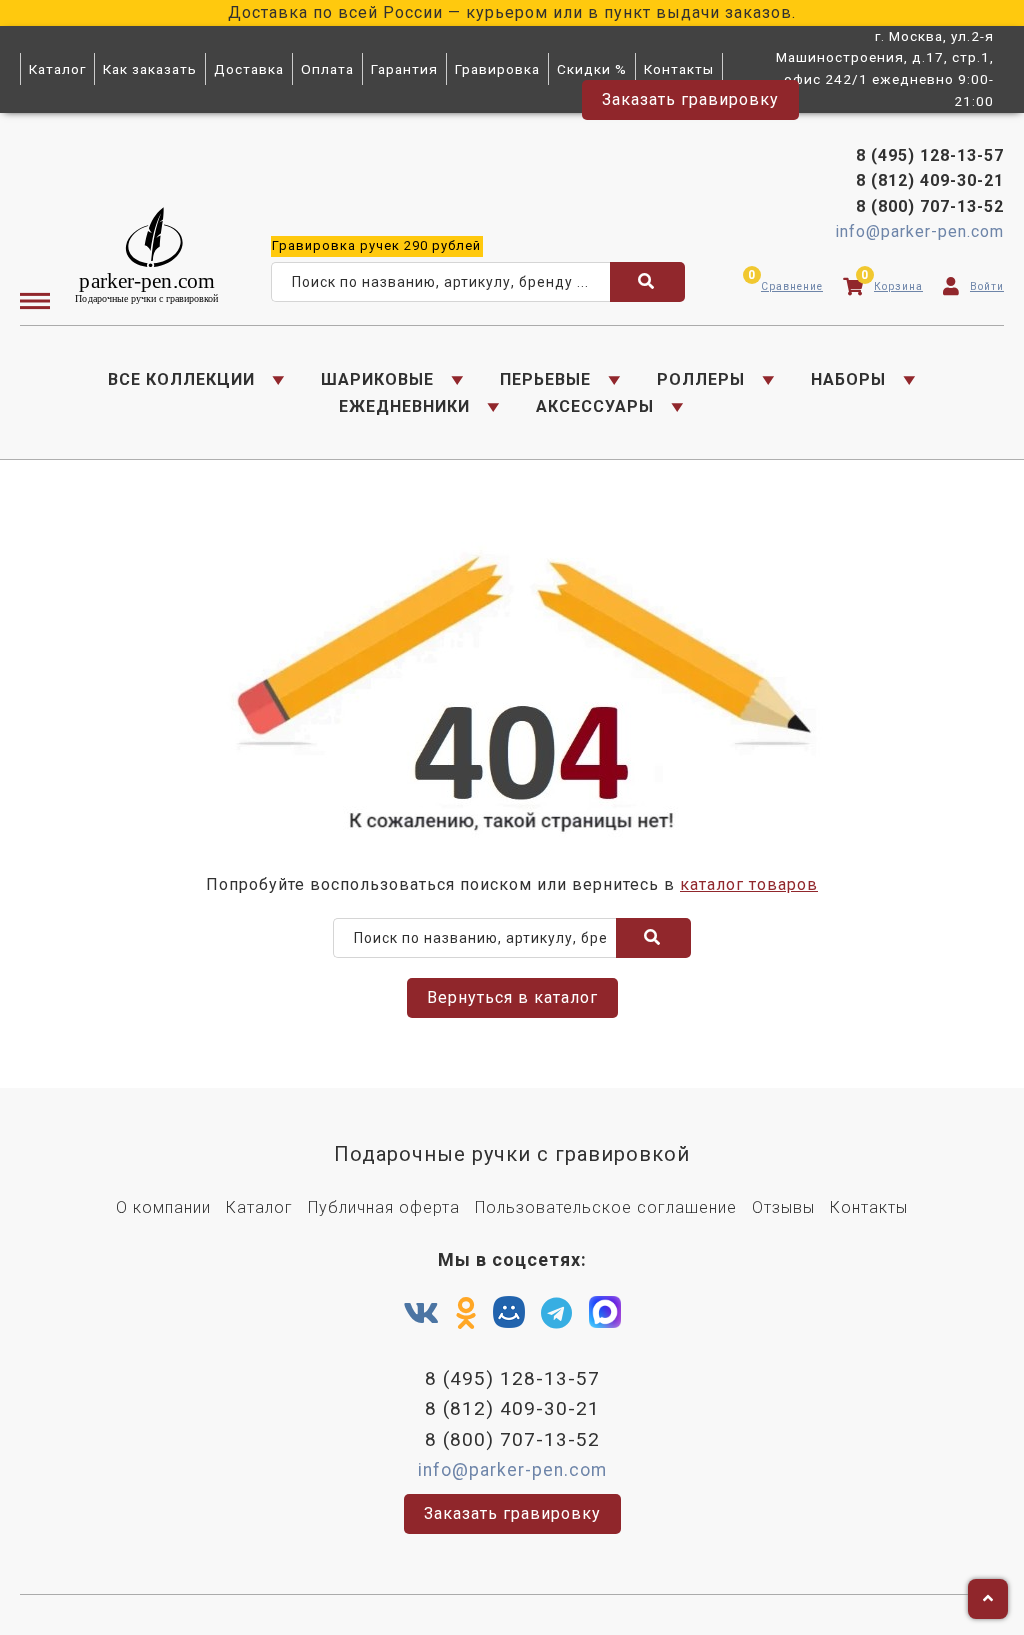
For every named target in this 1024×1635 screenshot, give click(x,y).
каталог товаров (749, 884)
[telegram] (557, 1314)
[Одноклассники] (466, 1314)
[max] (605, 1317)
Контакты (679, 69)
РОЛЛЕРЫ (701, 379)
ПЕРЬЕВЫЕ (545, 379)
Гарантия (404, 69)
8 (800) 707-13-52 (930, 206)
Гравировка (497, 69)
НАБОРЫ (848, 379)
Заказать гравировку (690, 99)
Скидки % (592, 69)
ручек (376, 245)
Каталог (57, 69)
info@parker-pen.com (919, 231)
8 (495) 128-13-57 (930, 155)
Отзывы (783, 1207)
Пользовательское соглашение (606, 1207)
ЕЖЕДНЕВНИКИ (404, 406)
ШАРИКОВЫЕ (377, 379)
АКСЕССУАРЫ (595, 406)
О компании (163, 1207)
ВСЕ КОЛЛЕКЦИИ (181, 379)
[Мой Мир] (509, 1317)
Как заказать (150, 69)
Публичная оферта (384, 1207)
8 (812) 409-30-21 (930, 180)
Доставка (249, 69)
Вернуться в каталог (512, 997)
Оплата (327, 69)
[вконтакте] (421, 1314)
